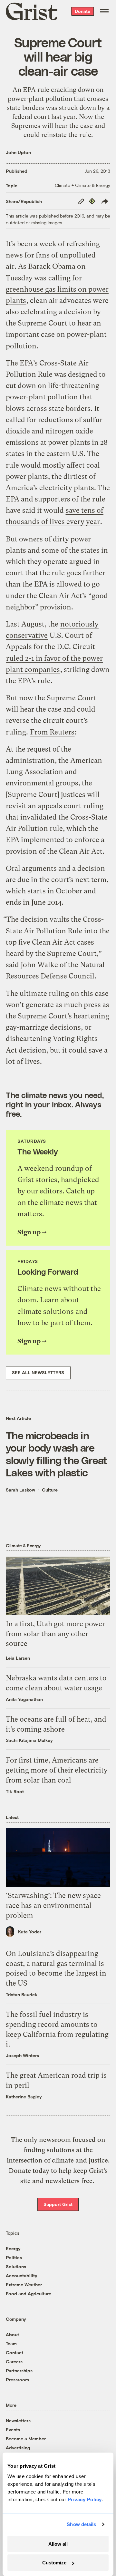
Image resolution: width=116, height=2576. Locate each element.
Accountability (22, 2275)
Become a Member (26, 2439)
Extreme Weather (24, 2284)
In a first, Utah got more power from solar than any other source (55, 1634)
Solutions (16, 2266)
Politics (14, 2257)
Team (11, 2343)
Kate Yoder (30, 1932)
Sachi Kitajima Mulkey (29, 1740)
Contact (15, 2352)
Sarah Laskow (20, 1490)
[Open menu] (104, 11)
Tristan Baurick (22, 1994)
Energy (13, 2248)
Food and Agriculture (29, 2294)
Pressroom (17, 2380)
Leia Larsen (18, 1658)
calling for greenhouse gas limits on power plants (57, 289)
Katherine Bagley (24, 2097)
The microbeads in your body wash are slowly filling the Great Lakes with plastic (57, 1454)
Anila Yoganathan (24, 1699)
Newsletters (18, 2420)
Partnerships (19, 2371)
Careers (14, 2362)
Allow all (58, 2544)
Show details (81, 2524)
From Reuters (52, 732)
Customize (54, 2563)
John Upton (18, 152)
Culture (50, 1490)
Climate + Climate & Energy (82, 185)
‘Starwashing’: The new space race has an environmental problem (53, 1905)
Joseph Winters (22, 2055)
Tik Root (15, 1791)
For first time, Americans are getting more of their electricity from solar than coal (57, 1770)
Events (13, 2430)
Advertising (18, 2448)
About (12, 2334)
